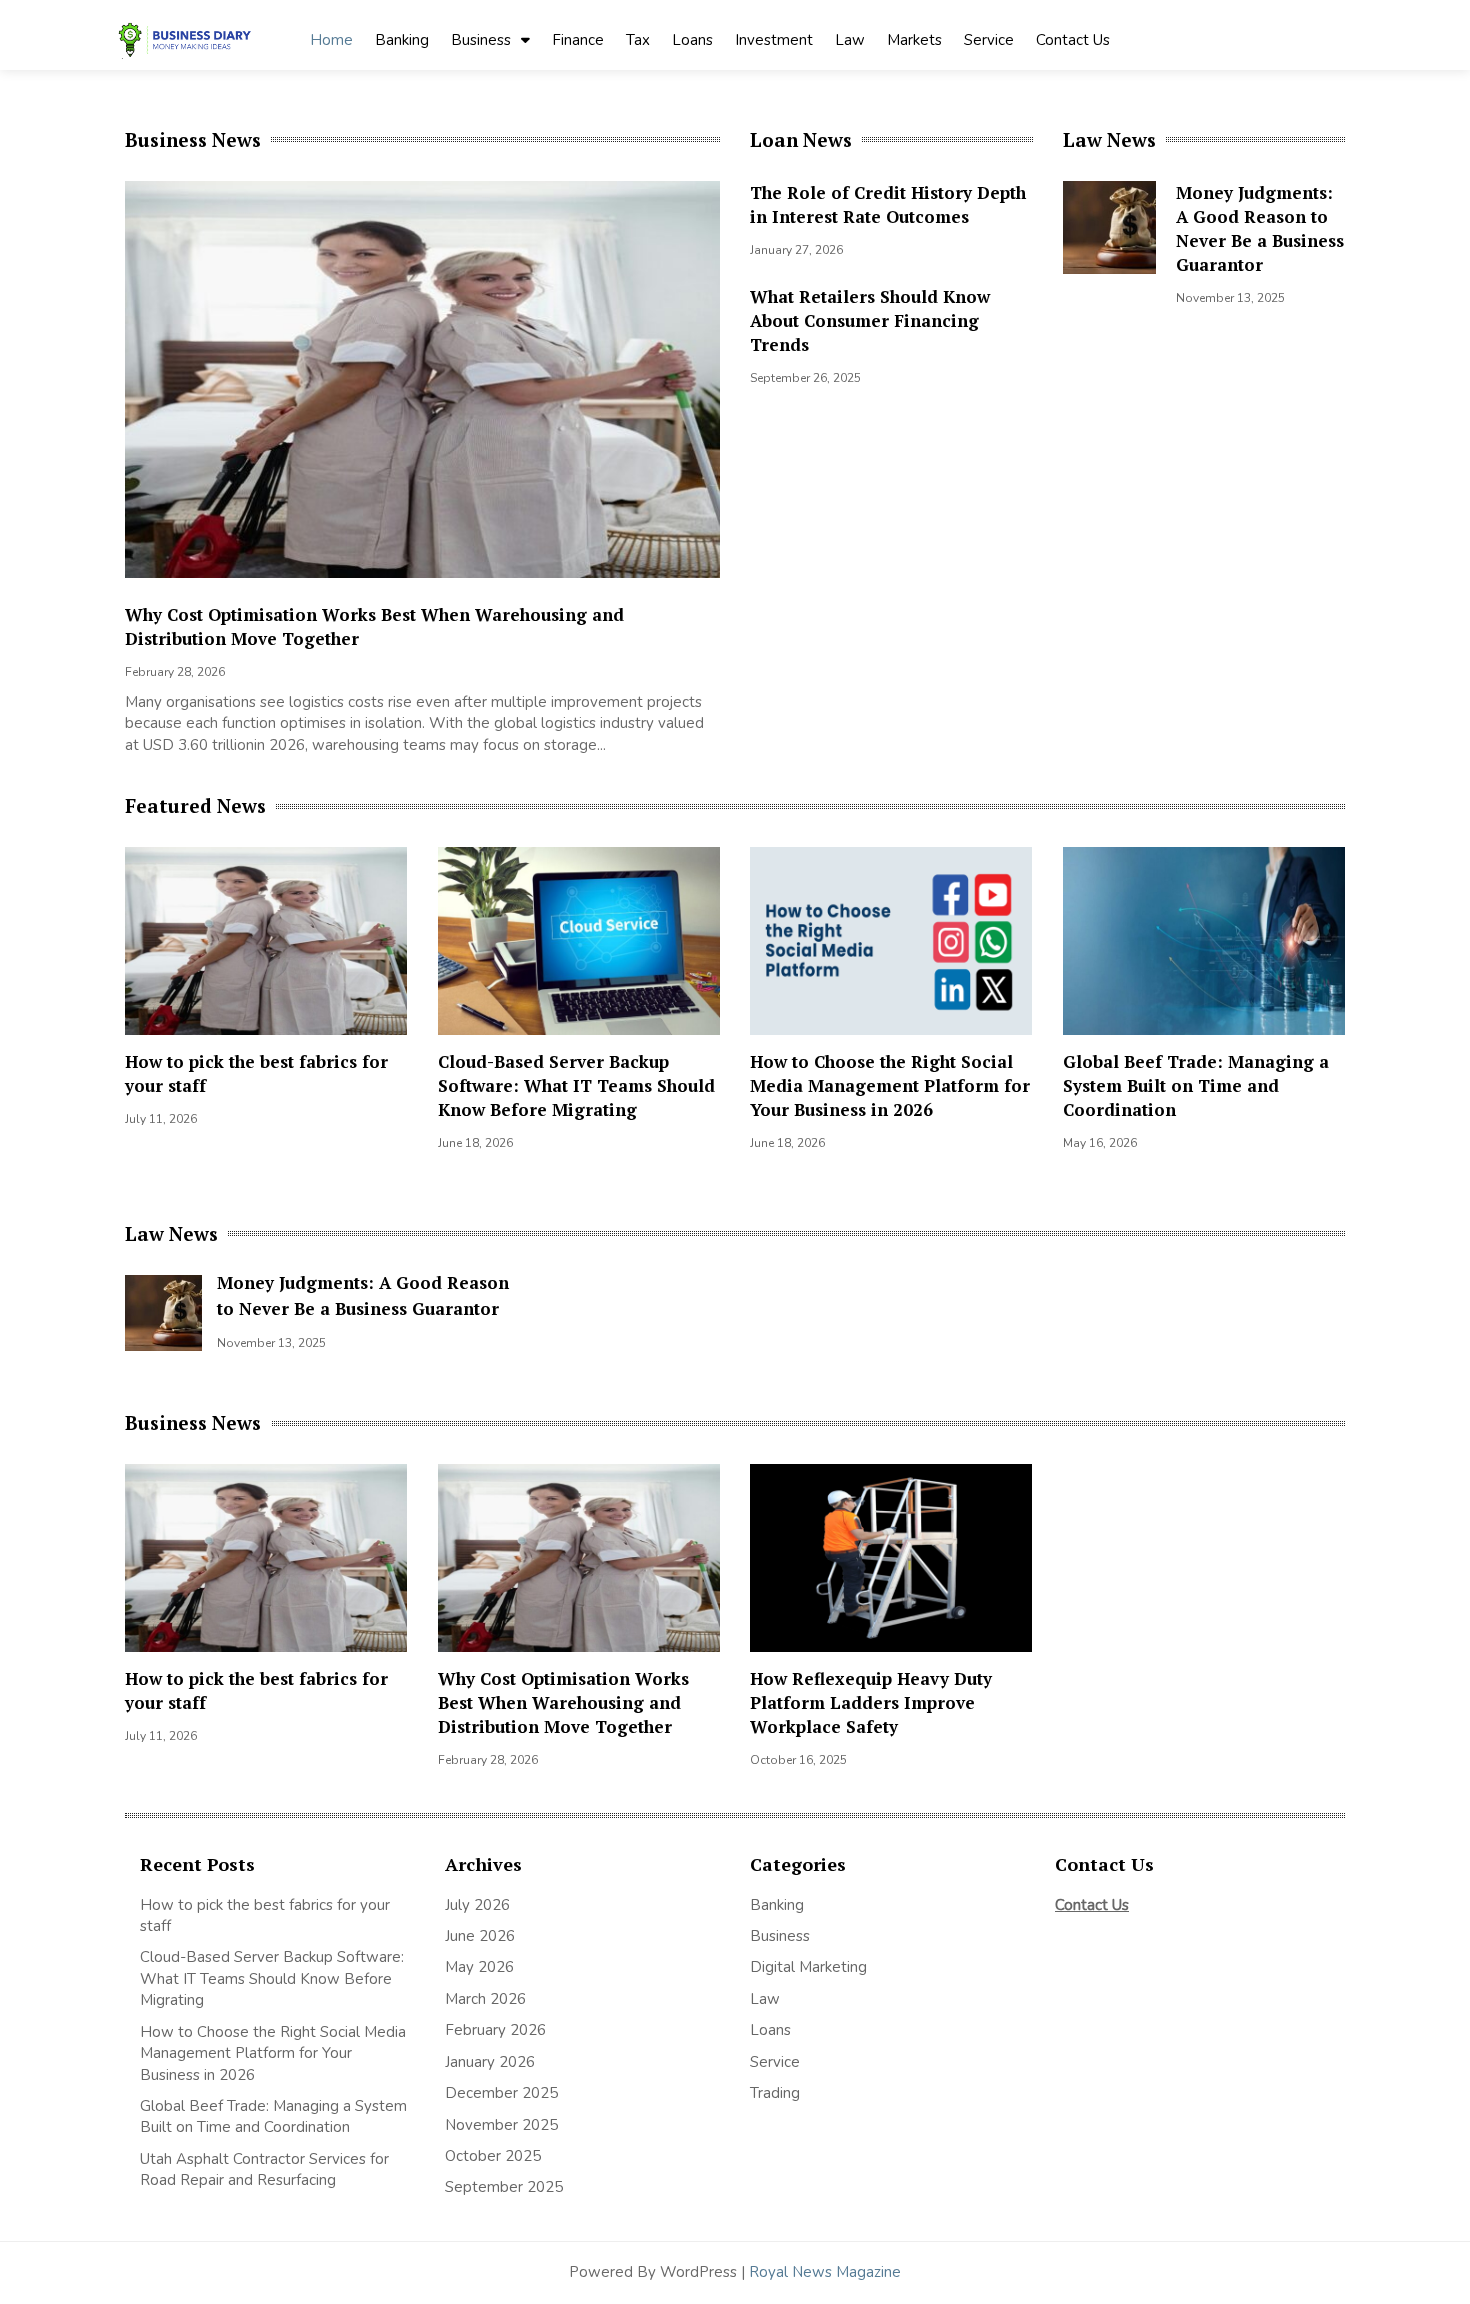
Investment (774, 40)
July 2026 (477, 1905)
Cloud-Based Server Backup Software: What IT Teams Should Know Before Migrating (576, 1085)
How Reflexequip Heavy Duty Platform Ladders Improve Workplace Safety (871, 1702)
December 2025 (501, 2093)
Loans (692, 40)
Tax (638, 40)
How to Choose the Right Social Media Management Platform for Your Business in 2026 (890, 1085)
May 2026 (479, 1967)
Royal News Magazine (825, 2272)
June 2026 (480, 1936)
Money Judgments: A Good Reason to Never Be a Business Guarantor (1260, 228)
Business (481, 40)
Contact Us (1073, 40)
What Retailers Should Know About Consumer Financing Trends (870, 320)
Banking (402, 40)
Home (331, 40)
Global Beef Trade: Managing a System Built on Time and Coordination (1196, 1085)
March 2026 (485, 1999)
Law (850, 40)
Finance (578, 40)
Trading (775, 2093)
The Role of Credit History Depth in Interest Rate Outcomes (888, 204)
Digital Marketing (808, 1967)
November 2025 (501, 2125)
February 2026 (495, 2030)
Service (989, 40)
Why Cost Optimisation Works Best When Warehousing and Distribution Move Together (563, 1702)
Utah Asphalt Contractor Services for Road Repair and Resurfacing (264, 2169)
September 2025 (504, 2187)
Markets (914, 40)
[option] (437, 473)
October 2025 (493, 2156)
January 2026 (490, 2062)
